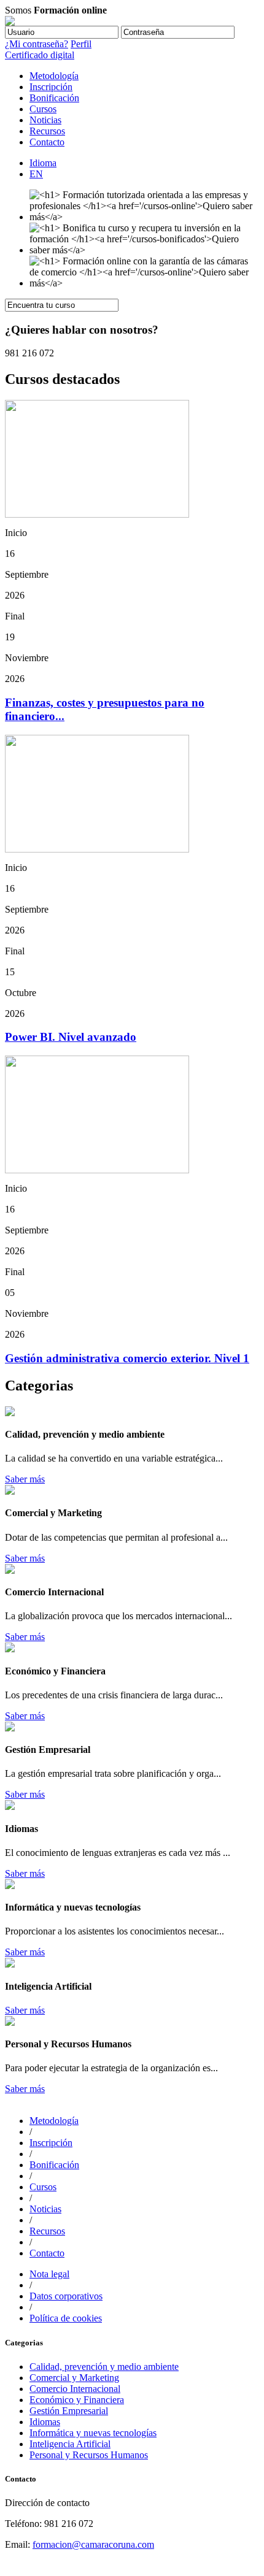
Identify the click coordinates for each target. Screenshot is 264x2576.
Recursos (47, 131)
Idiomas (45, 2422)
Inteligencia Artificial (70, 2444)
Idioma (43, 163)
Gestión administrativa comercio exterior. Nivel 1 (127, 1358)
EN (36, 174)
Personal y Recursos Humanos (89, 2455)
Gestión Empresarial (69, 2411)
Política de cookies (66, 2318)
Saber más (25, 1479)
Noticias (45, 120)
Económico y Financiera (77, 2400)
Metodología (54, 76)
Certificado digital (40, 55)
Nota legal (49, 2274)
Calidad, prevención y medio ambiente (104, 2367)
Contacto (47, 142)
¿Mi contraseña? (37, 44)
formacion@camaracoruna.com (93, 2544)
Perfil (81, 44)
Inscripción (51, 87)
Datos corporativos (66, 2296)
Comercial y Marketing (74, 2378)
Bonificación (54, 98)
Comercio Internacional (75, 2389)
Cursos (43, 109)
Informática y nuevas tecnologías (93, 2433)
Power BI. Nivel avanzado (71, 1037)
